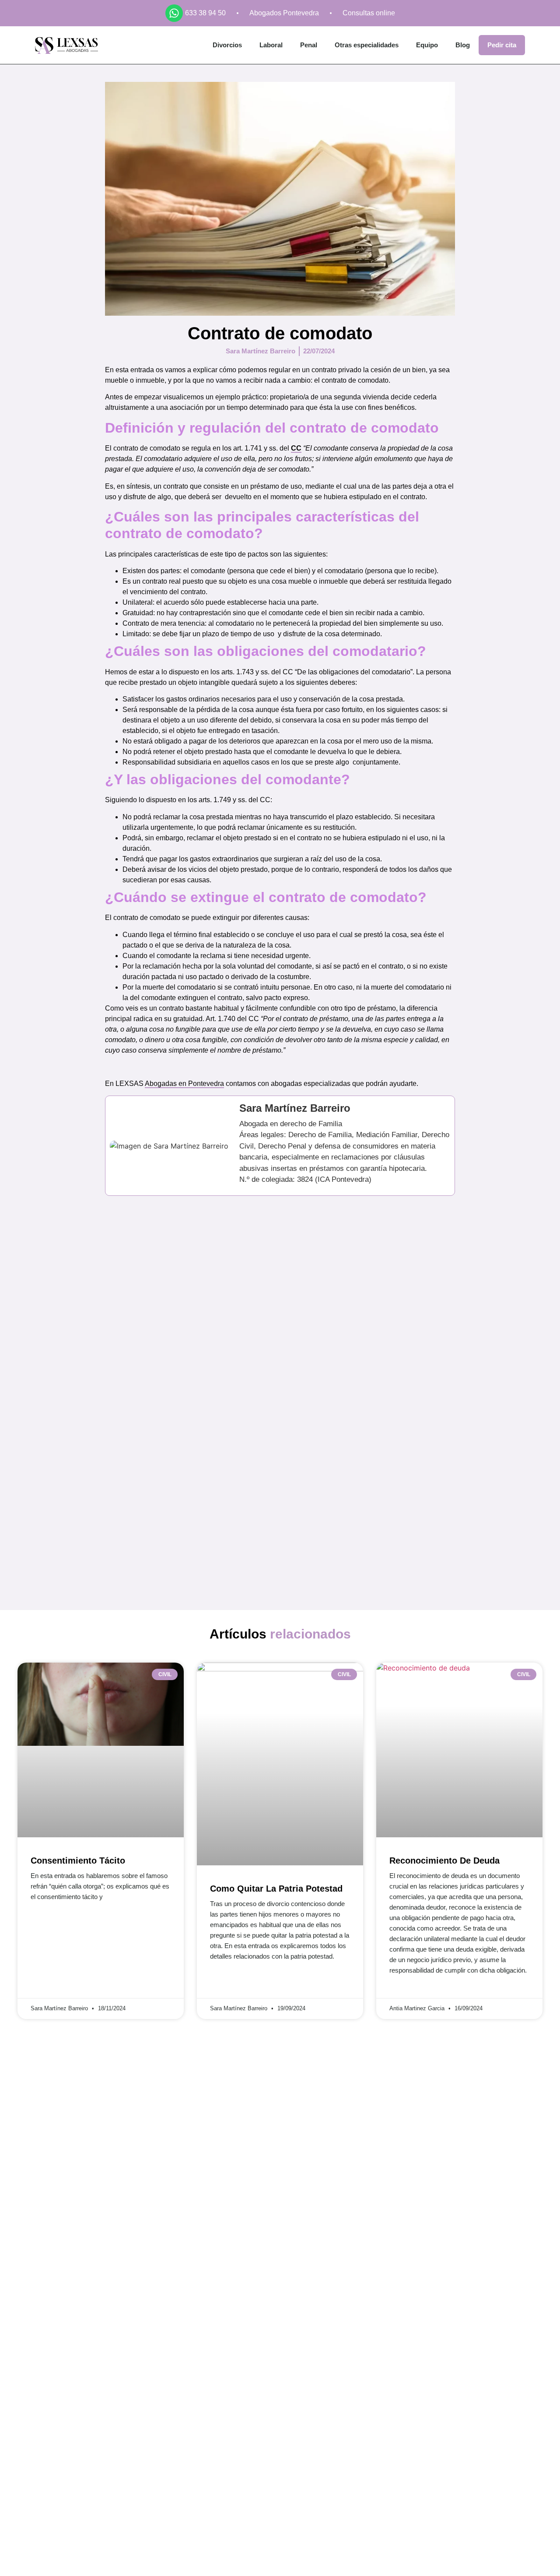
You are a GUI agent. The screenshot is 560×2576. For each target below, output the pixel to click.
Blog (463, 45)
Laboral (271, 45)
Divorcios (227, 45)
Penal (309, 45)
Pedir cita (502, 45)
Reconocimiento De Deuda (444, 1861)
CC (296, 448)
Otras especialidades (367, 45)
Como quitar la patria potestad (276, 1889)
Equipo (427, 45)
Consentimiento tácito (78, 1861)
